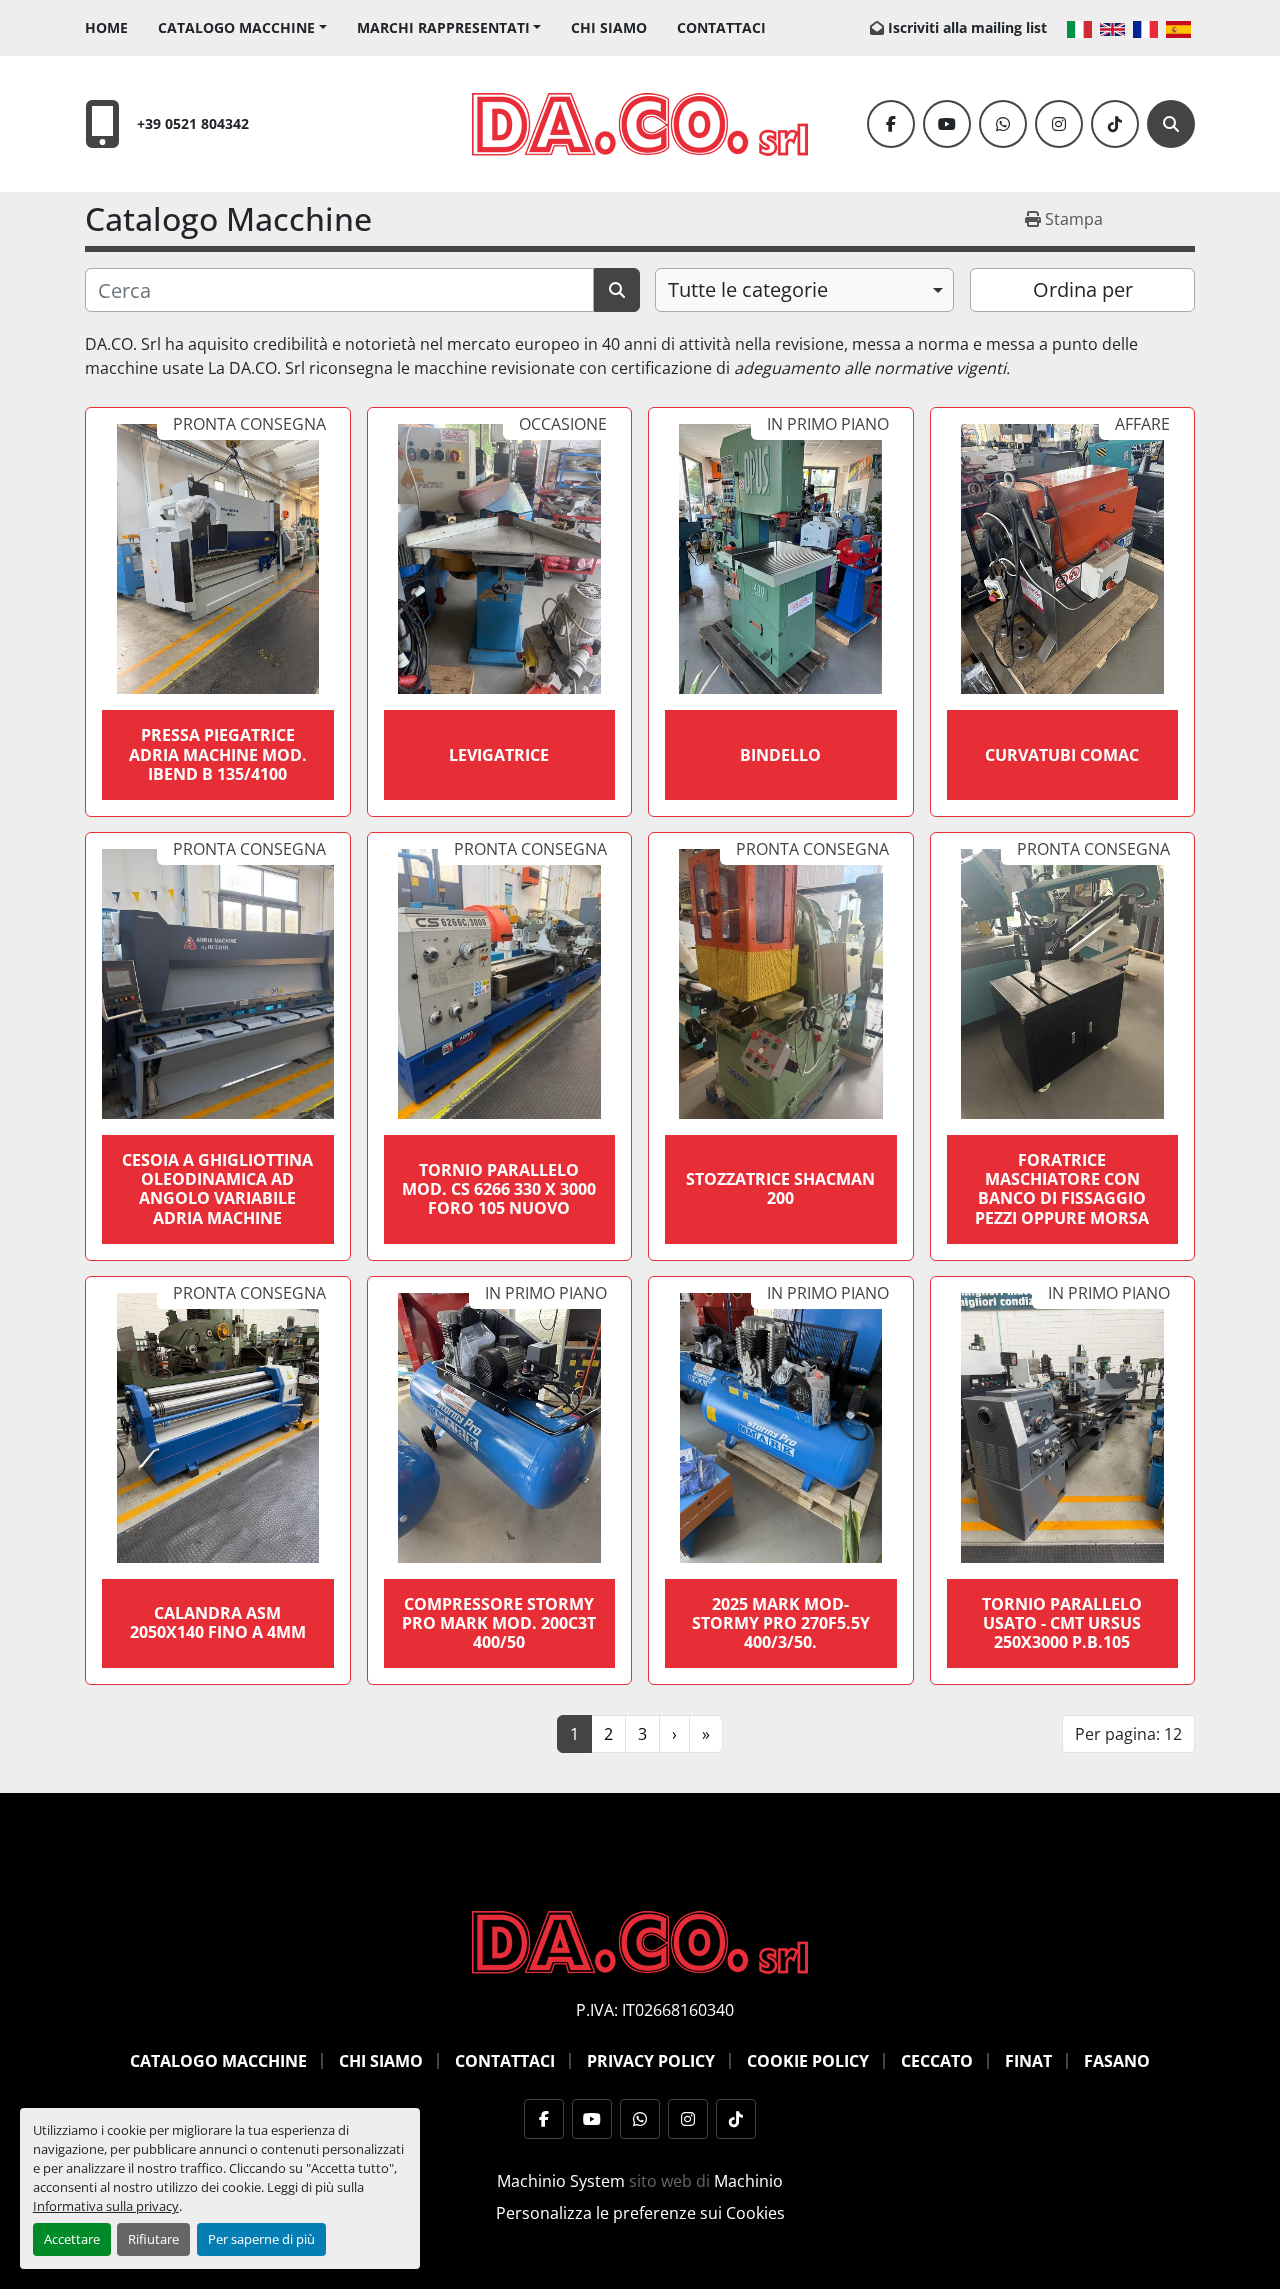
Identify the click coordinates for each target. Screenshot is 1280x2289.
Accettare (72, 2239)
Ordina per (1083, 289)
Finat (1028, 2061)
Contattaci (721, 27)
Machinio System (561, 2181)
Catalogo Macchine (236, 27)
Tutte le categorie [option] (748, 289)
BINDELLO (780, 755)
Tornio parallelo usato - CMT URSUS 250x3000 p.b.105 (1062, 1623)
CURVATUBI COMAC (1062, 755)
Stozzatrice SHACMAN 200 (780, 1188)
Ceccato (937, 2061)
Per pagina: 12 (1128, 1734)
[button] (242, 27)
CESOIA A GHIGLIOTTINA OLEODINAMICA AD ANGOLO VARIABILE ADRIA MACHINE (217, 1189)
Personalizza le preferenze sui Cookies (640, 2213)
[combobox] (804, 290)
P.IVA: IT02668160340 (655, 2010)
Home (106, 27)
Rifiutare (153, 2239)
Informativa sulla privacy (106, 2206)
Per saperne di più (261, 2239)
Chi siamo (609, 27)
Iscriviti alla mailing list (967, 27)
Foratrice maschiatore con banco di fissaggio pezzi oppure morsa (1062, 1189)
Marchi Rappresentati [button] (443, 27)
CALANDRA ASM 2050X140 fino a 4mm (218, 1622)
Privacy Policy (651, 2061)
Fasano (1117, 2061)
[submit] (617, 290)
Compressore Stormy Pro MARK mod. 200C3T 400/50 (499, 1623)
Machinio (748, 2181)
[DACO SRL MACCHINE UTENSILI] (640, 1941)
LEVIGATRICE (499, 755)
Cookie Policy (808, 2061)
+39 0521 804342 (193, 123)
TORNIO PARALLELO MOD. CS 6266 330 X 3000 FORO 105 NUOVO (499, 1189)
